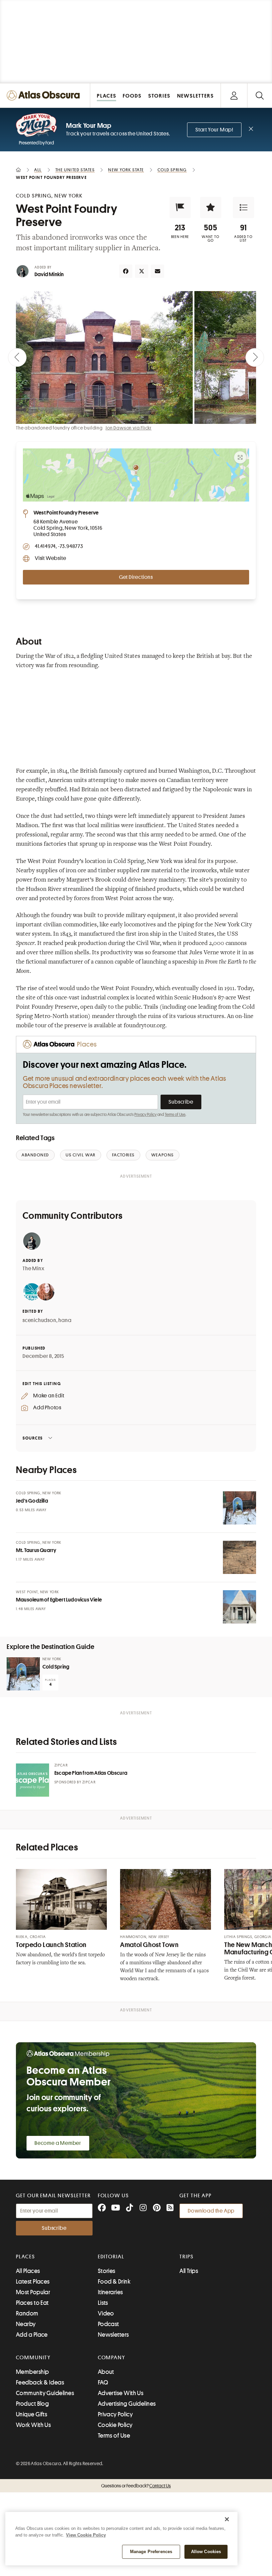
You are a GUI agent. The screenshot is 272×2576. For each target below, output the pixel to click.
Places (26, 2257)
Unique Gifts (32, 2414)
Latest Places (33, 2282)
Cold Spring (56, 1667)
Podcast (108, 2324)
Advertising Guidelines (127, 2404)
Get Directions (136, 577)
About (106, 2372)
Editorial (111, 2257)
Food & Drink (114, 2282)
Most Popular (33, 2292)
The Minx (33, 1269)
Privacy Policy (145, 1115)
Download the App (211, 2211)
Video (106, 2313)
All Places (28, 2271)
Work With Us (33, 2425)
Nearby (26, 2324)
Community (33, 2358)
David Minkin (49, 274)
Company (112, 2358)
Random (27, 2313)
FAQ (103, 2382)
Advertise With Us (121, 2393)
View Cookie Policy (86, 2535)
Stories (107, 2271)
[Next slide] (255, 357)
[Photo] (239, 1508)
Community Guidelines (45, 2393)
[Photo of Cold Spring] (23, 1674)
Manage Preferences (151, 2552)
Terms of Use (175, 1115)
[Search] (260, 95)
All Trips (189, 2271)
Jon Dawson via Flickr (129, 428)
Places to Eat (32, 2303)
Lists (103, 2303)
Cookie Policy (115, 2425)
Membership (33, 2372)
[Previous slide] (17, 357)
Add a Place (32, 2335)
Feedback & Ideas (40, 2382)
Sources (33, 1438)
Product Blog (32, 2404)
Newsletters (113, 2335)
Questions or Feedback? (136, 2486)
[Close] (227, 2519)
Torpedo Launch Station (51, 1945)
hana (65, 1320)
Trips (187, 2257)
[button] (180, 207)
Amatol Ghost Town (149, 1945)
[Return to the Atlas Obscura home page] (45, 95)
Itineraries (110, 2292)
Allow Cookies (206, 2552)
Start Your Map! (214, 130)
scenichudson (39, 1320)
